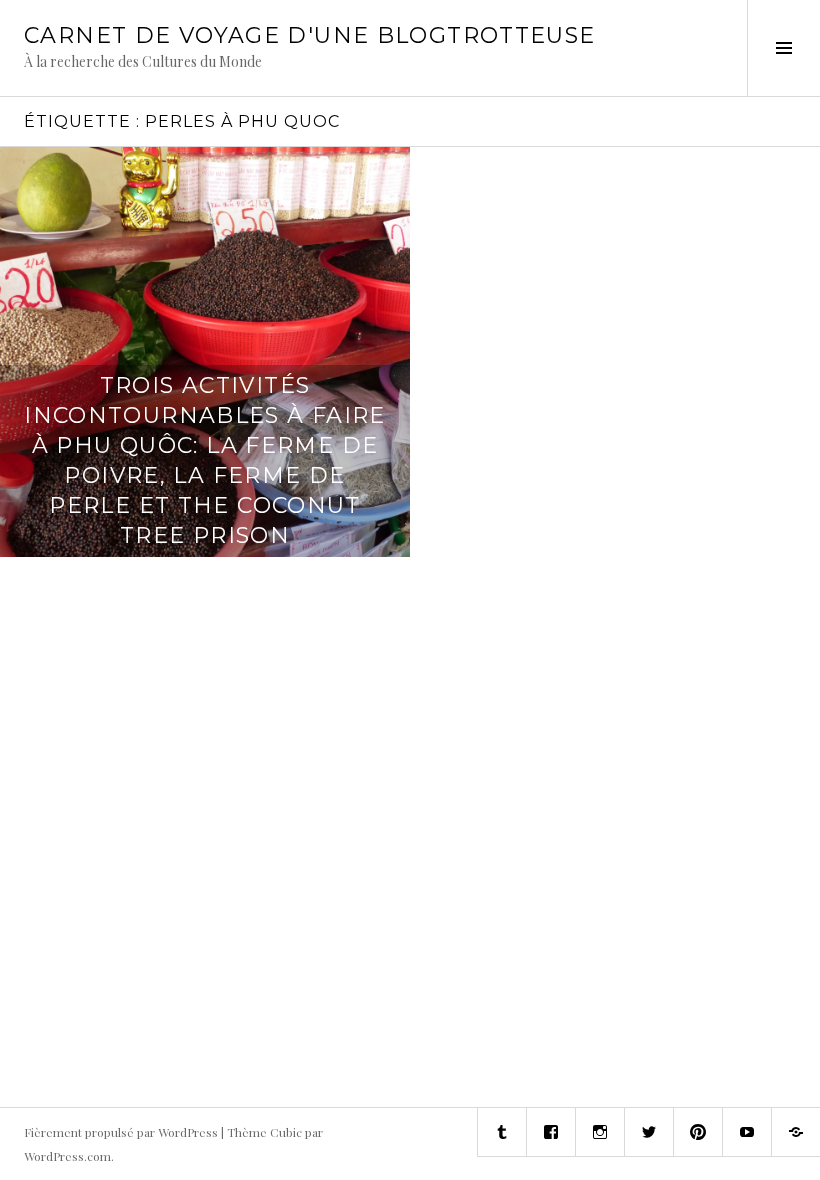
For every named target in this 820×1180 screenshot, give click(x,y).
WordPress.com (67, 1156)
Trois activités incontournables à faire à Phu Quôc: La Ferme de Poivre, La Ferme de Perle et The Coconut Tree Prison (205, 460)
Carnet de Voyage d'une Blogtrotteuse (310, 35)
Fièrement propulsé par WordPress (121, 1132)
